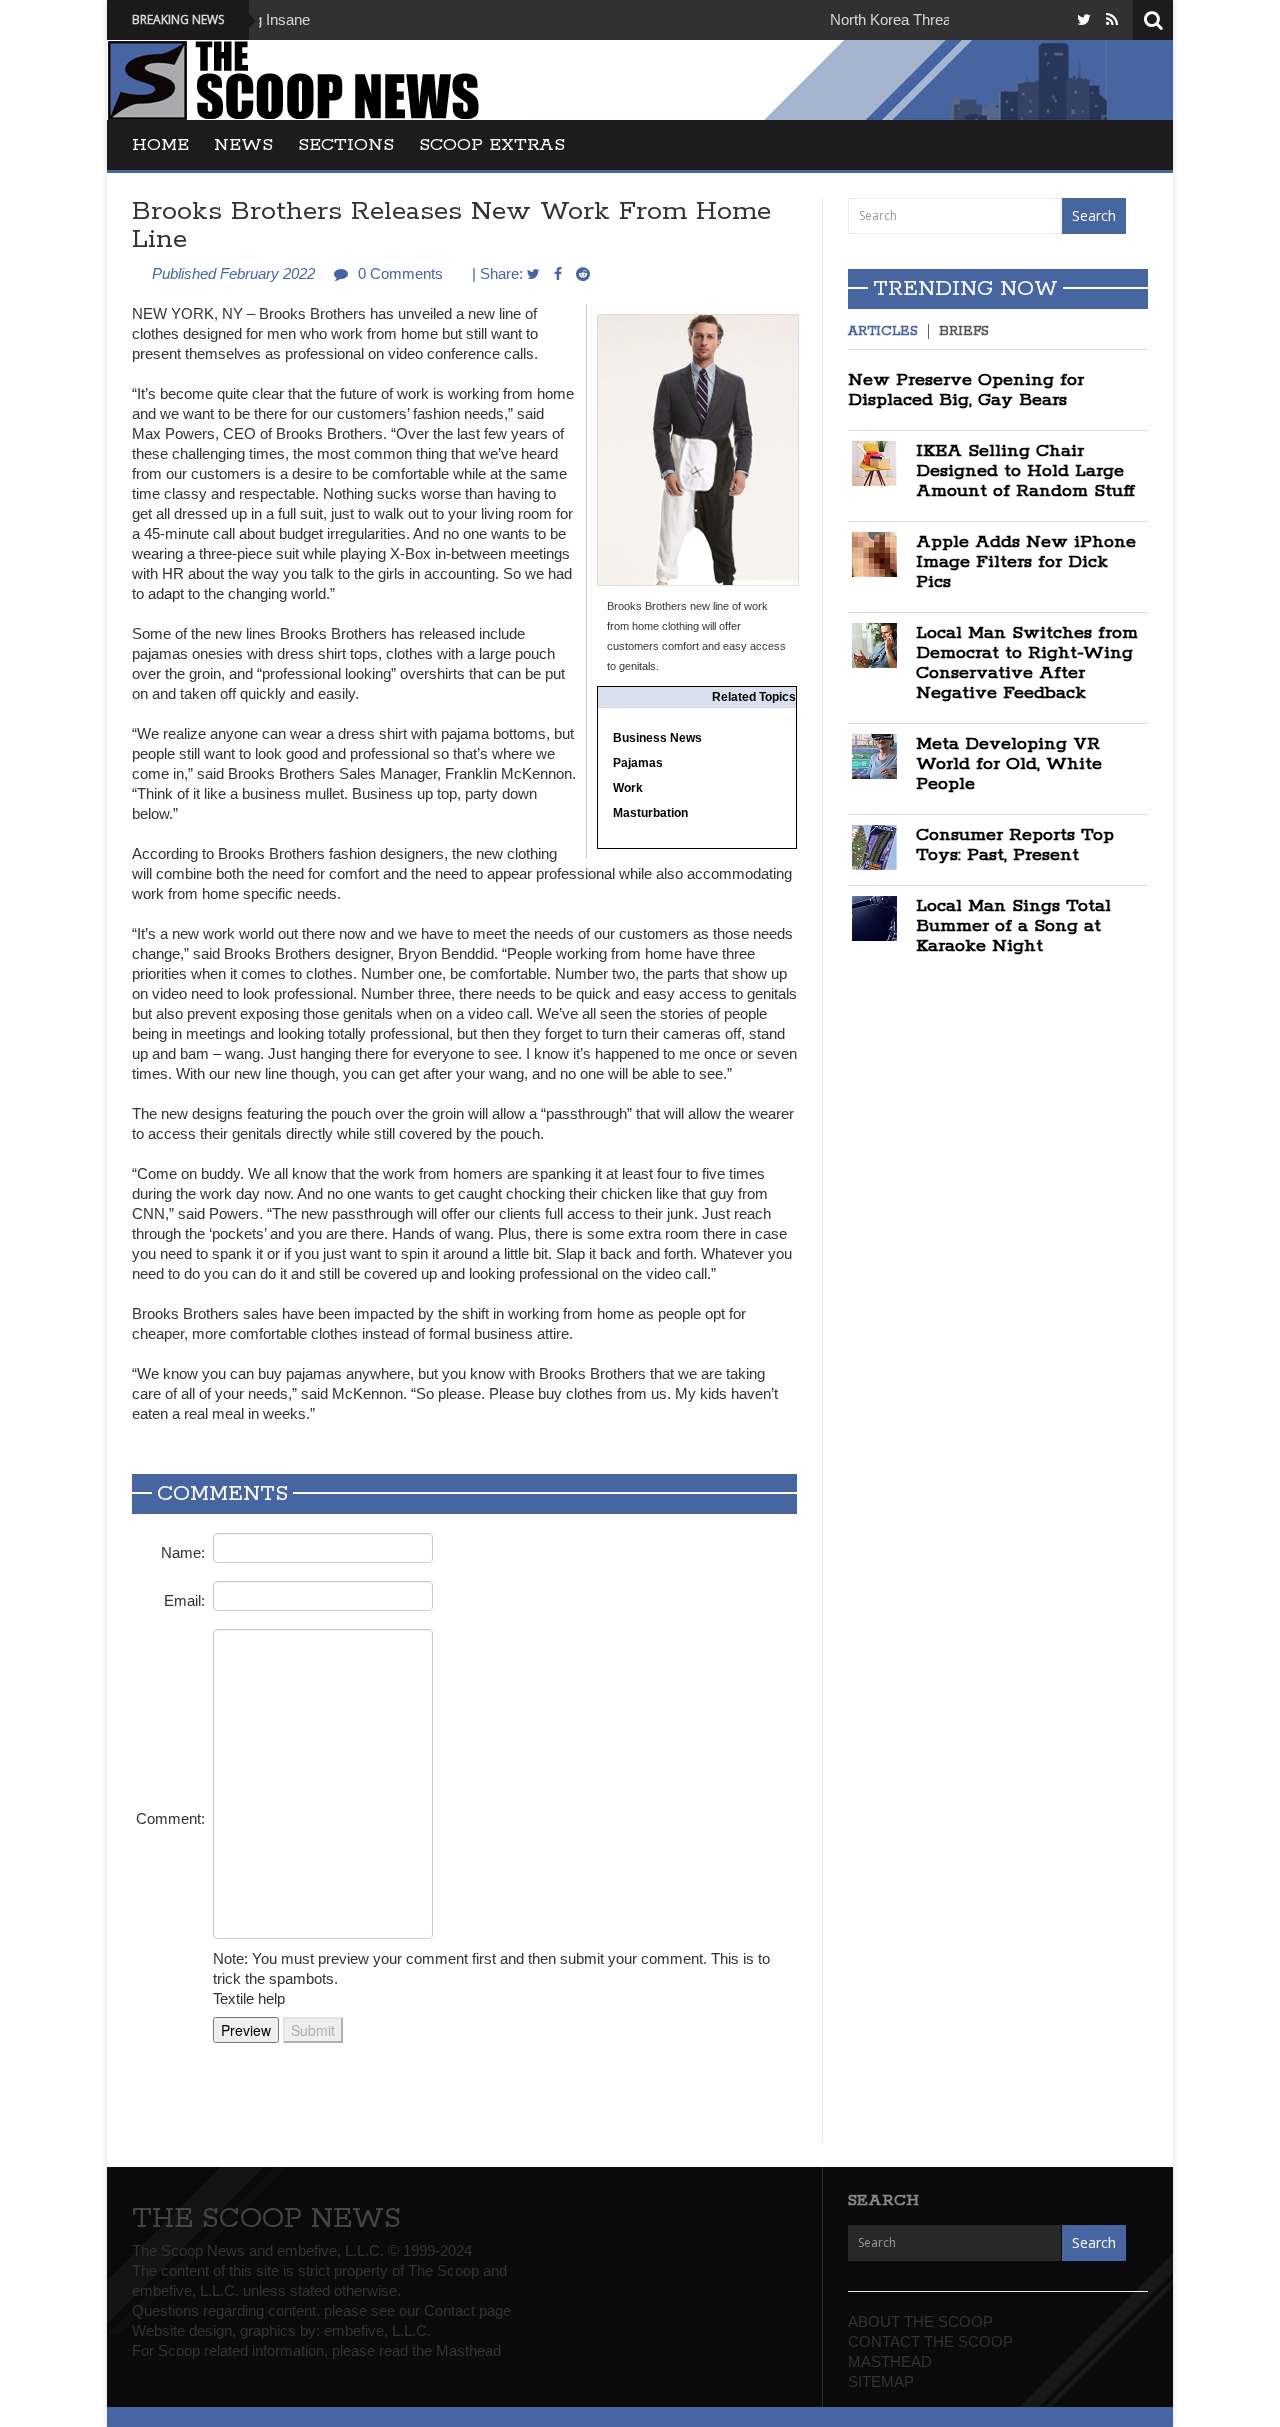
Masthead (468, 2350)
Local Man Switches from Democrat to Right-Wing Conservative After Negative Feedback (1027, 663)
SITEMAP (881, 2381)
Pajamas (638, 763)
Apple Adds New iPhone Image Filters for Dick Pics (1026, 562)
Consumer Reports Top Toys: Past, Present (1015, 845)
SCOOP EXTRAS (492, 145)
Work (628, 788)
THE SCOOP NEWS (266, 2219)
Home (160, 145)
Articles (883, 331)
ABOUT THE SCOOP (920, 2321)
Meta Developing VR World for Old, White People (1009, 764)
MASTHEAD (890, 2361)
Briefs (964, 331)
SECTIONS (346, 145)
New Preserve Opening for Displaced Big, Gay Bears (966, 390)
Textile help (249, 1998)
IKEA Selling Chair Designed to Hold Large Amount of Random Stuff (1025, 471)
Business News (657, 738)
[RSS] (1112, 19)
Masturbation (650, 813)
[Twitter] (1084, 19)
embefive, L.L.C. (377, 2330)
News (243, 145)
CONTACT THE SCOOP (930, 2341)
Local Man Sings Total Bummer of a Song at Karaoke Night (1013, 926)
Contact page (467, 2310)
